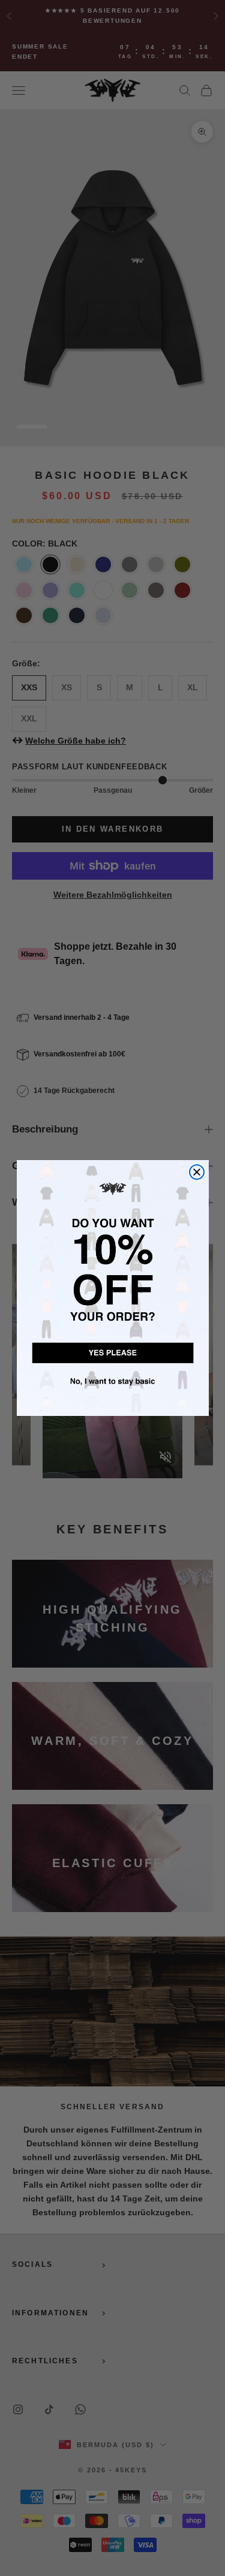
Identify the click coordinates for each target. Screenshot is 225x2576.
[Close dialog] (197, 1172)
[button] (113, 1351)
